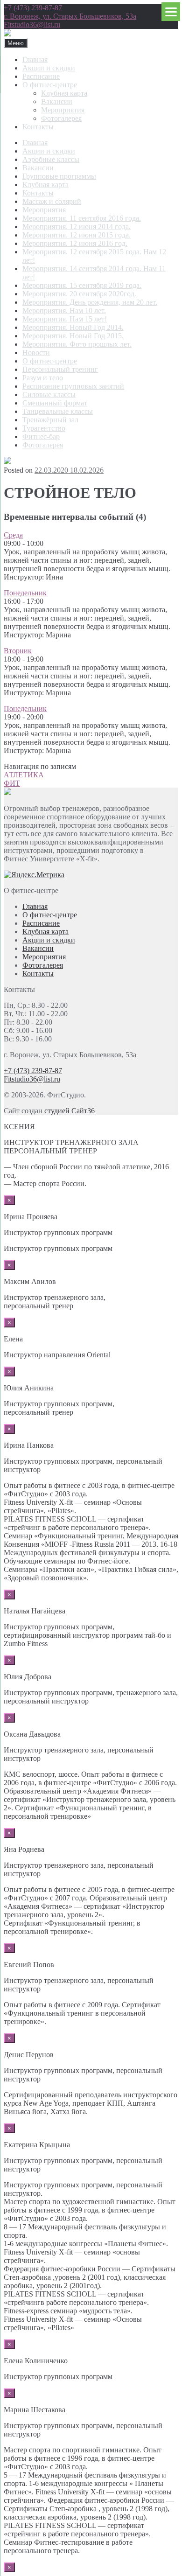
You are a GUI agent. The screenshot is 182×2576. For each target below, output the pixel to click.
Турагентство (44, 428)
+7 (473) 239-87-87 (33, 8)
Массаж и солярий (52, 201)
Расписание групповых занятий (73, 386)
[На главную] (7, 34)
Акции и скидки (49, 68)
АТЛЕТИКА (24, 775)
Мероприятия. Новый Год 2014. (73, 327)
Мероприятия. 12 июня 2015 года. (77, 235)
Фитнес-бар (41, 436)
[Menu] (171, 12)
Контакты (38, 127)
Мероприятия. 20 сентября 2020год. (79, 294)
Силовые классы (49, 394)
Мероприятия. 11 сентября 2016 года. (82, 218)
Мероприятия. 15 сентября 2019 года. (82, 285)
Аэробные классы (51, 159)
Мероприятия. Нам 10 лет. (64, 311)
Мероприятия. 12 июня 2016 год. (75, 243)
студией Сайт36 (70, 1111)
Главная (35, 59)
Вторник (18, 651)
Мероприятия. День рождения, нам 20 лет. (90, 302)
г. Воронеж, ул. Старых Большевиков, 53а (70, 16)
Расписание (41, 76)
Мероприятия (63, 110)
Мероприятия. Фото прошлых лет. (77, 344)
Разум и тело (43, 378)
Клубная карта (64, 93)
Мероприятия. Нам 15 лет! (65, 319)
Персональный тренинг (60, 369)
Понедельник (25, 593)
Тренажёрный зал (50, 420)
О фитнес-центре (50, 85)
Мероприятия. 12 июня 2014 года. (77, 227)
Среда (13, 535)
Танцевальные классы (58, 411)
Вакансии (57, 101)
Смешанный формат (55, 403)
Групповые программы (59, 176)
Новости (36, 353)
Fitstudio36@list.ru (32, 24)
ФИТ (12, 783)
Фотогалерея (61, 118)
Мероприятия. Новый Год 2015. (73, 336)
